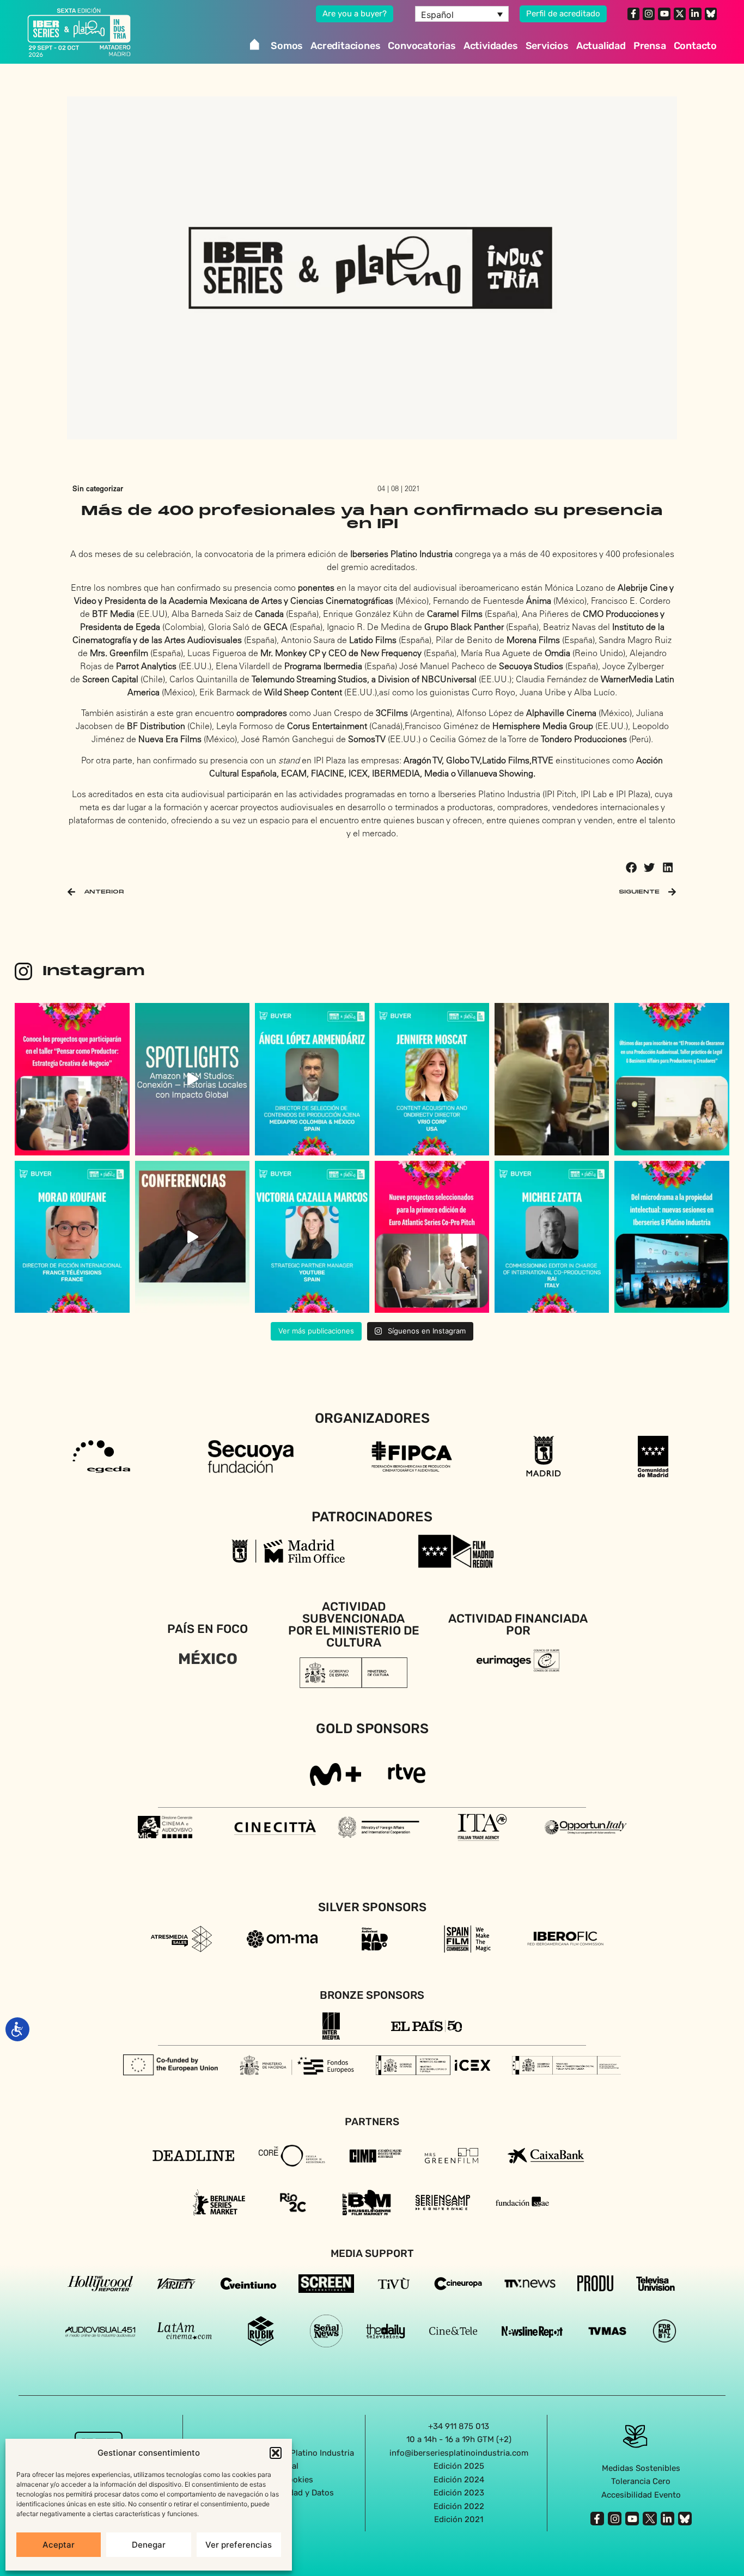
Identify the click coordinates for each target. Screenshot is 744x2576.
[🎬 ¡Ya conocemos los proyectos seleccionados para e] (72, 1079)
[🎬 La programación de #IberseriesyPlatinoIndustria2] (672, 1237)
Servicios (547, 46)
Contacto (695, 46)
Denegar (149, 2545)
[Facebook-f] (633, 14)
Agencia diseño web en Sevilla (372, 2543)
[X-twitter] (680, 14)
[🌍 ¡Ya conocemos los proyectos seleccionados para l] (432, 1237)
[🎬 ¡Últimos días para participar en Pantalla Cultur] (552, 1079)
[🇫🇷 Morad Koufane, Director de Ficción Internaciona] (72, 1237)
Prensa (650, 46)
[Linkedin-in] (695, 14)
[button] (276, 2453)
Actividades (491, 46)
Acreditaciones (345, 46)
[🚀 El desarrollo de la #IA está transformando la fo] (192, 1237)
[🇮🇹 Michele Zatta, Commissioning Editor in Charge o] (552, 1237)
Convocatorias (422, 46)
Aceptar (59, 2545)
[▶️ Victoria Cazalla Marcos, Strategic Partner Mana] (312, 1237)
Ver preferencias (239, 2545)
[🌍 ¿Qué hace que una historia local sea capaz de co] (192, 1079)
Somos (287, 46)
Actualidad (601, 46)
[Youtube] (664, 14)
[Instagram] (649, 14)
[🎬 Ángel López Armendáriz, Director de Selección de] (312, 1079)
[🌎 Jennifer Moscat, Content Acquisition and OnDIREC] (432, 1079)
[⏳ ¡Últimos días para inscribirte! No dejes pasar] (672, 1079)
